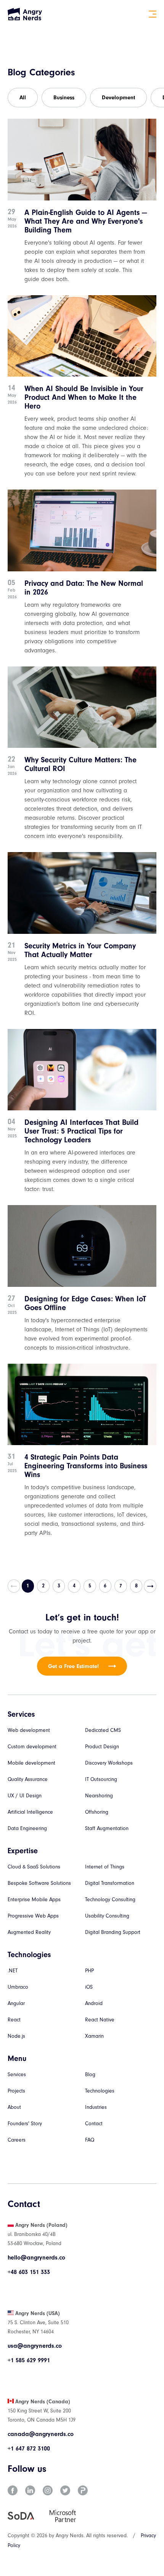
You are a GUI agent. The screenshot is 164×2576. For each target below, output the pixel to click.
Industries (96, 2107)
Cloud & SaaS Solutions (34, 1867)
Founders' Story (25, 2124)
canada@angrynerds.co (41, 2434)
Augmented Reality (29, 1932)
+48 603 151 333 (29, 2272)
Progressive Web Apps (33, 1916)
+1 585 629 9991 (29, 2360)
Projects (16, 2091)
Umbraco (18, 1987)
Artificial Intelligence (30, 1812)
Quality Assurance (28, 1779)
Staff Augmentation (107, 1828)
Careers (17, 2140)
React (14, 2020)
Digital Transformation (110, 1883)
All (23, 98)
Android (94, 2003)
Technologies (100, 2091)
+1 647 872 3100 (29, 2449)
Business (64, 98)
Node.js (16, 2036)
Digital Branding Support (113, 1932)
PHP (89, 1971)
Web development (29, 1730)
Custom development (32, 1747)
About (14, 2107)
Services (17, 2074)
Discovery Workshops (109, 1763)
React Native (100, 2020)
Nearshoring (99, 1796)
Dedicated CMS (103, 1730)
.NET (13, 1971)
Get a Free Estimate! (73, 1666)
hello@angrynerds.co (36, 2258)
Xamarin (94, 2036)
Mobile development (31, 1763)
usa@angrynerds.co (35, 2346)
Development (118, 98)
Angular (16, 2003)
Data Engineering (27, 1828)
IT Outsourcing (101, 1779)
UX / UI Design (25, 1796)
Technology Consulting (110, 1899)
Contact (94, 2124)
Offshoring (97, 1812)
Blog (90, 2074)
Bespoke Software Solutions (39, 1883)
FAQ (90, 2140)
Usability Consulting (107, 1916)
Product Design (102, 1747)
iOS (89, 1987)
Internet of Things (105, 1867)
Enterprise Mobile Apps (34, 1899)
